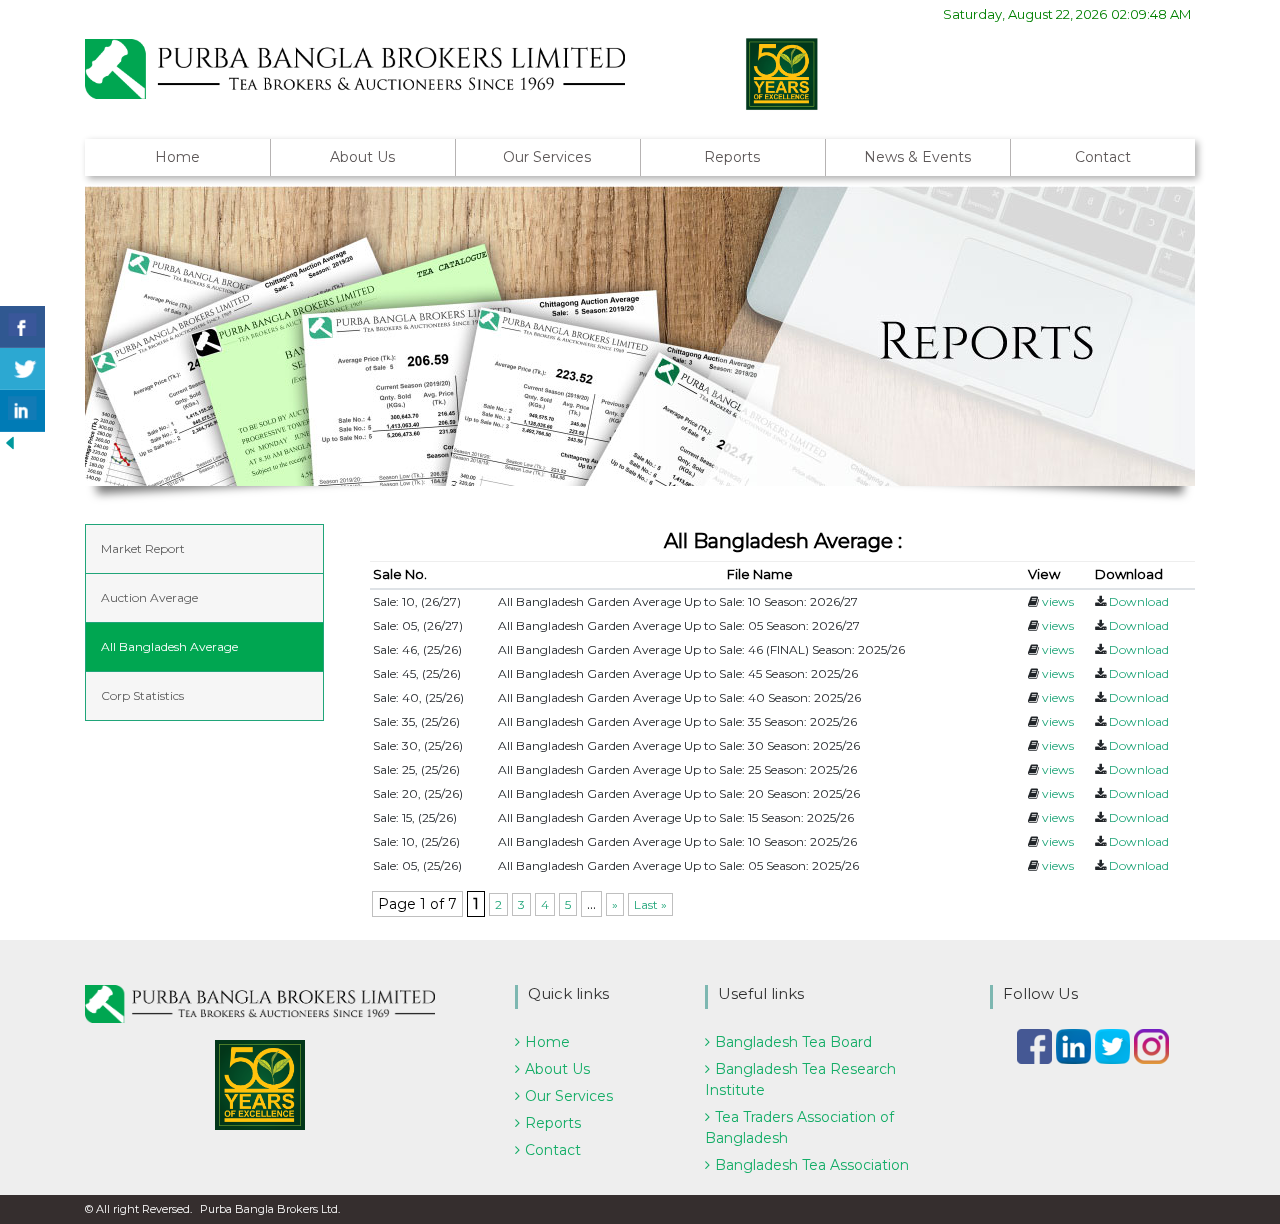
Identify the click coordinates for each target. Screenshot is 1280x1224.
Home (177, 157)
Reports (732, 157)
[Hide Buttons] (10, 442)
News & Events (917, 157)
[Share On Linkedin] (22, 411)
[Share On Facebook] (22, 327)
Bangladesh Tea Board (793, 1042)
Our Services (547, 157)
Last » (650, 904)
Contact (1103, 157)
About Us (362, 157)
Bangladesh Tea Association (812, 1165)
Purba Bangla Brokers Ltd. (270, 1209)
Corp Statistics (142, 695)
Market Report (143, 548)
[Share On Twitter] (22, 369)
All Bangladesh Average (169, 646)
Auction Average (149, 597)
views (1058, 601)
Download (1139, 601)
